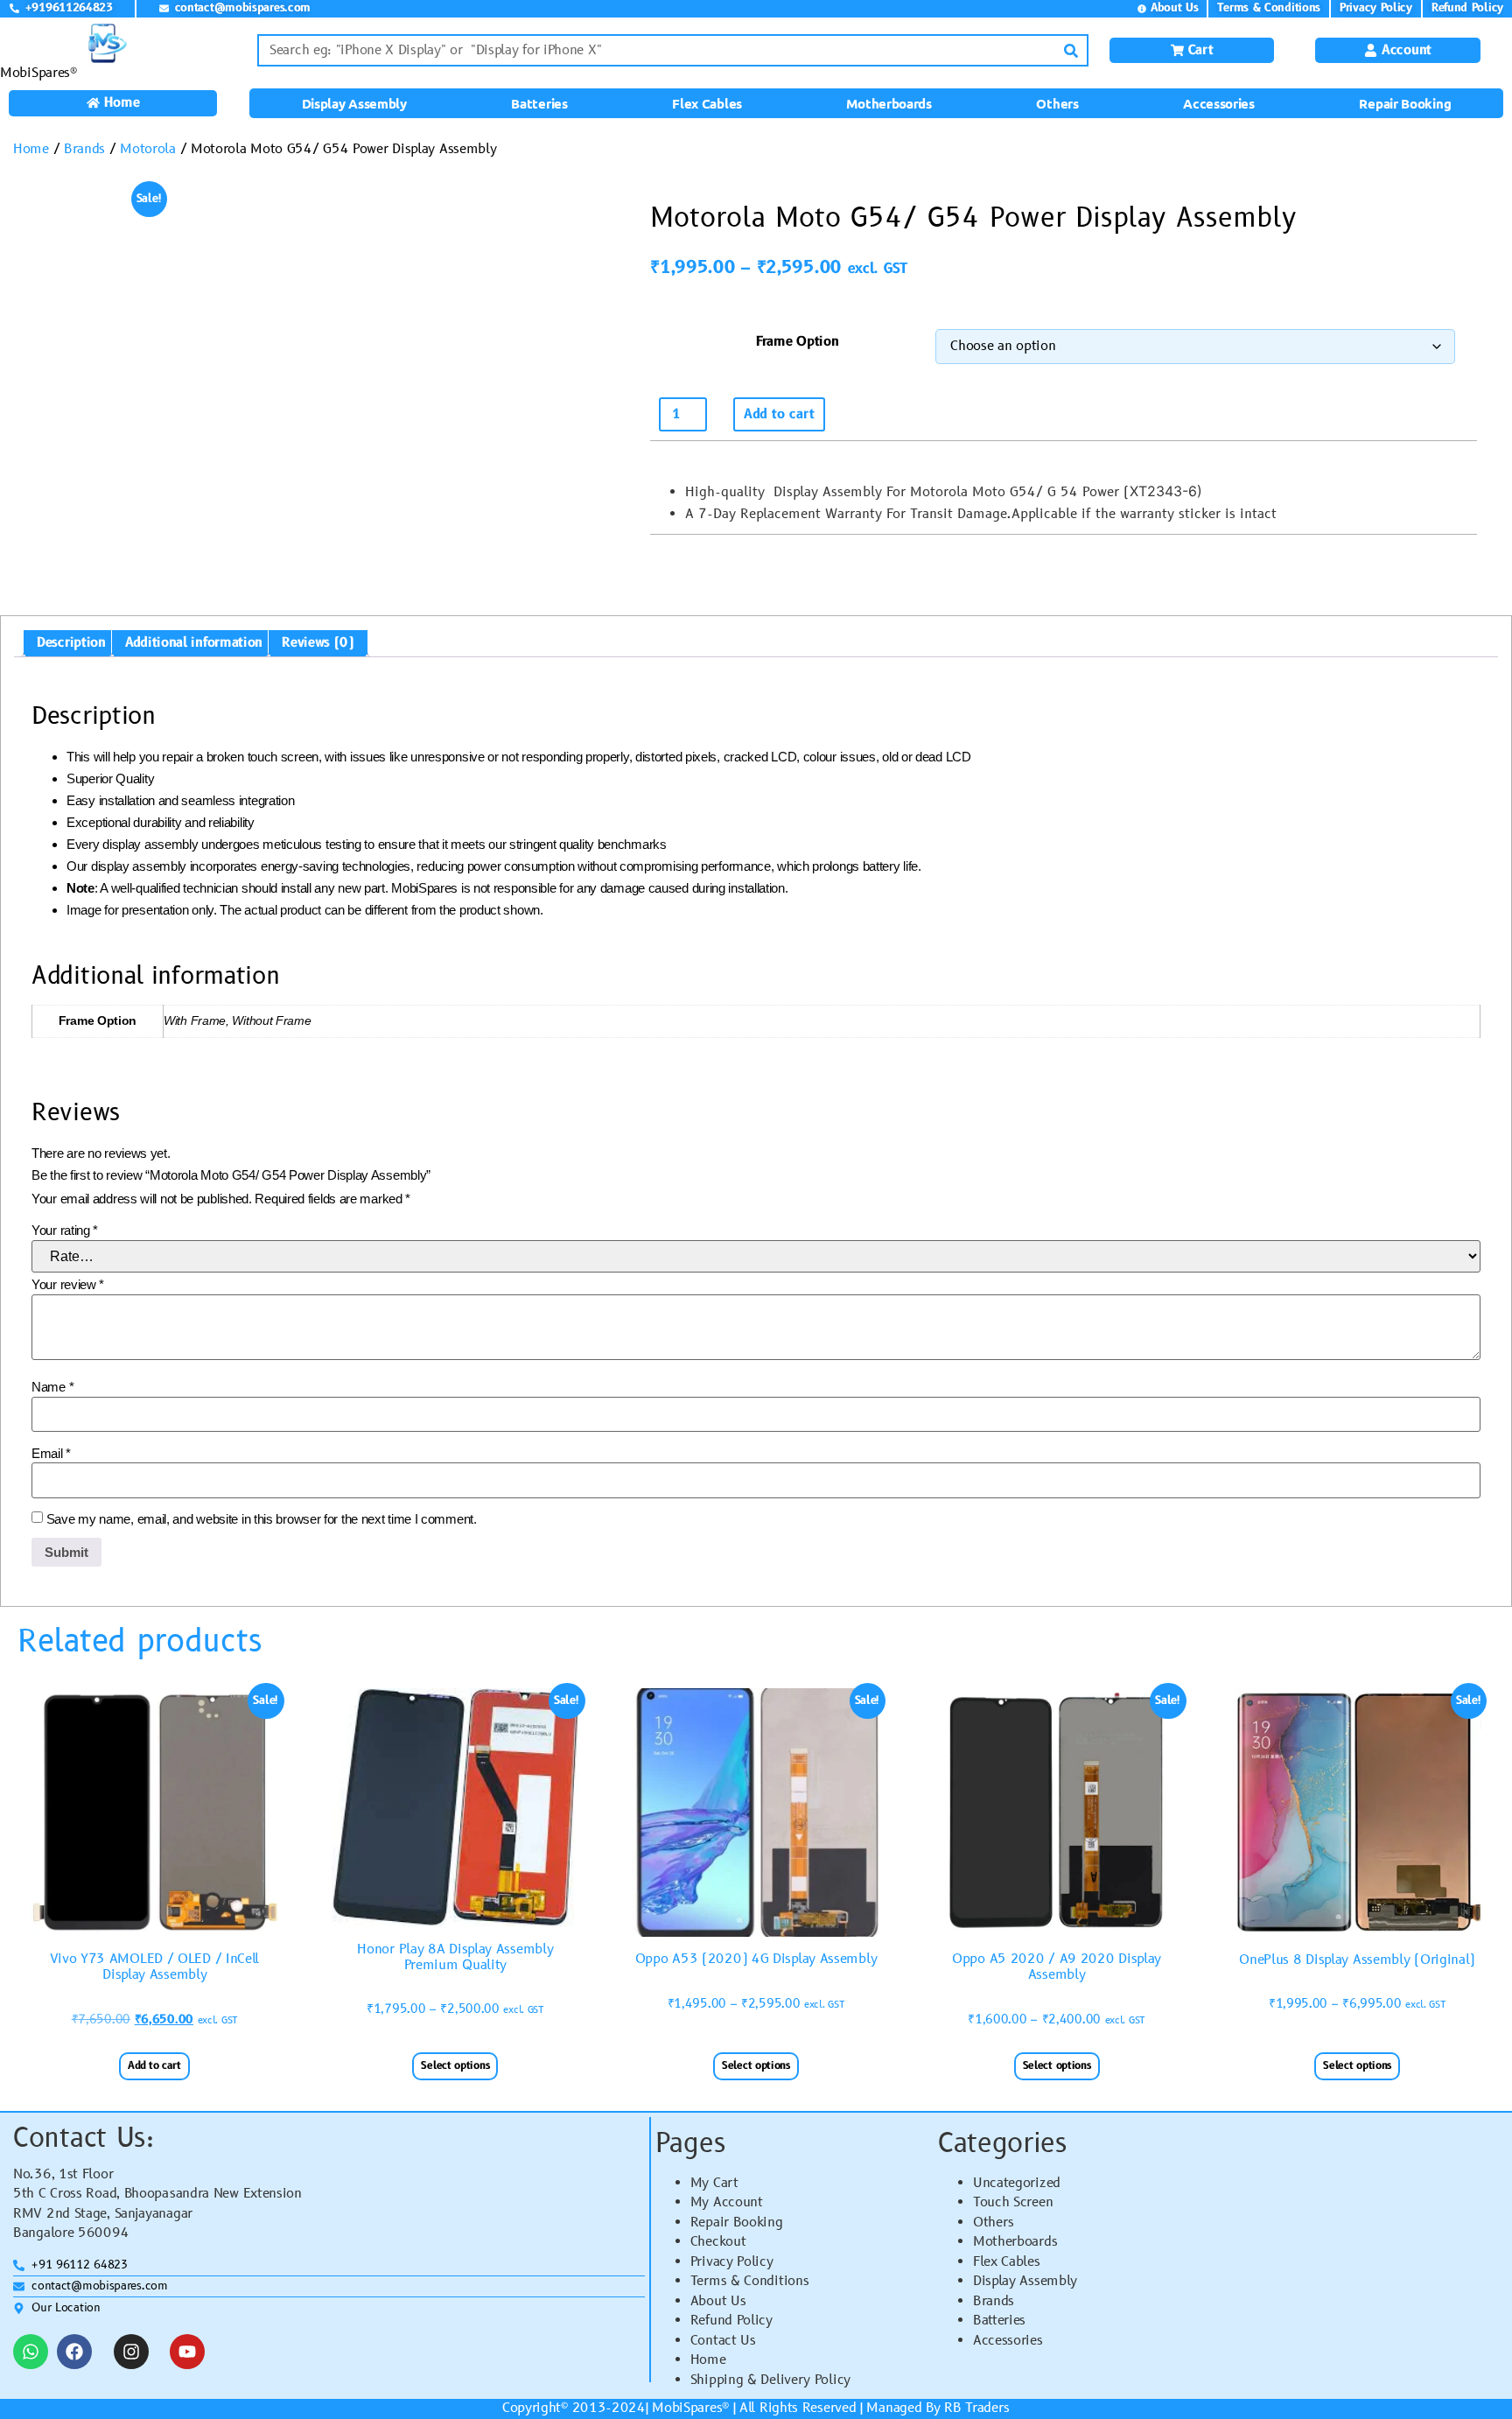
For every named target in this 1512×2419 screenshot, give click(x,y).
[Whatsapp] (31, 2352)
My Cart (714, 2183)
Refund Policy (731, 2321)
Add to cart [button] (154, 2066)
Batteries (539, 103)
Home (31, 149)
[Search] (1071, 50)
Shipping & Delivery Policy (770, 2380)
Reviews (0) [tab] (318, 643)
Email (51, 1453)
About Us (718, 2301)
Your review (68, 1284)
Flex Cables (707, 103)
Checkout (718, 2242)
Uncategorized (1017, 2183)
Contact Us (723, 2341)
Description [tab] (71, 643)
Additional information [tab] (194, 643)
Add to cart (779, 414)
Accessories (1219, 103)
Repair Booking (1405, 103)
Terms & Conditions (750, 2281)
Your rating (65, 1230)
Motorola (148, 149)
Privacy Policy (732, 2262)
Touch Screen (1013, 2202)
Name (52, 1387)
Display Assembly (354, 103)
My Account (727, 2202)
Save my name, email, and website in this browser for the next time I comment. (262, 1519)
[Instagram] (131, 2352)
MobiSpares (687, 2408)
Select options (455, 2066)
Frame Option (797, 342)
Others (1057, 103)
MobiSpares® (38, 73)
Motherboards (889, 103)
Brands (84, 149)
